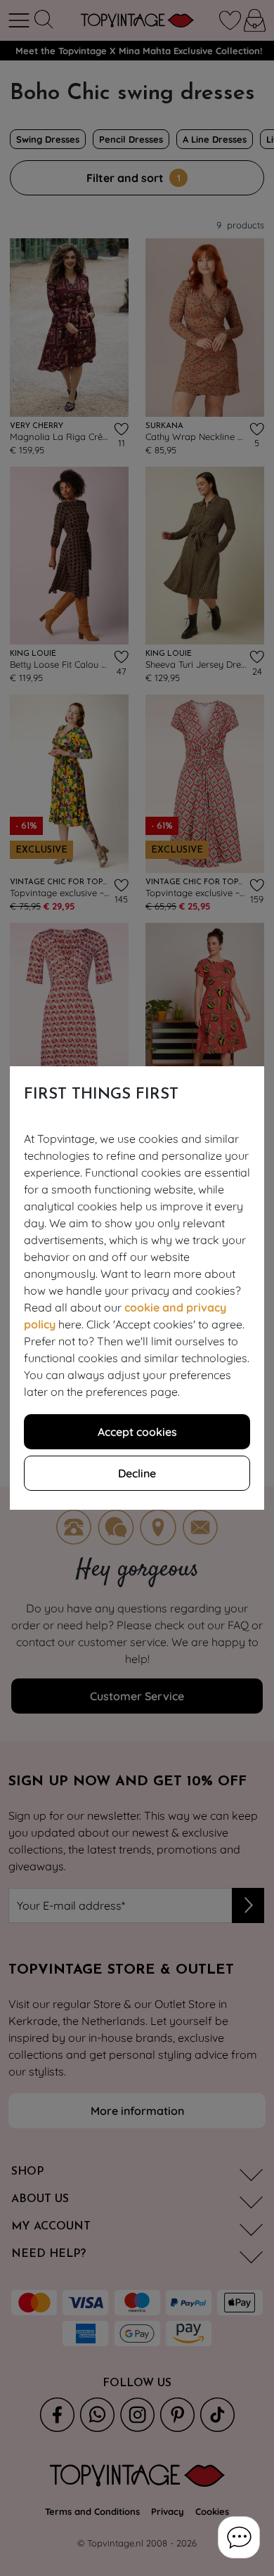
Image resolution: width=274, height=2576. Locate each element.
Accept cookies (137, 1432)
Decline (137, 1473)
